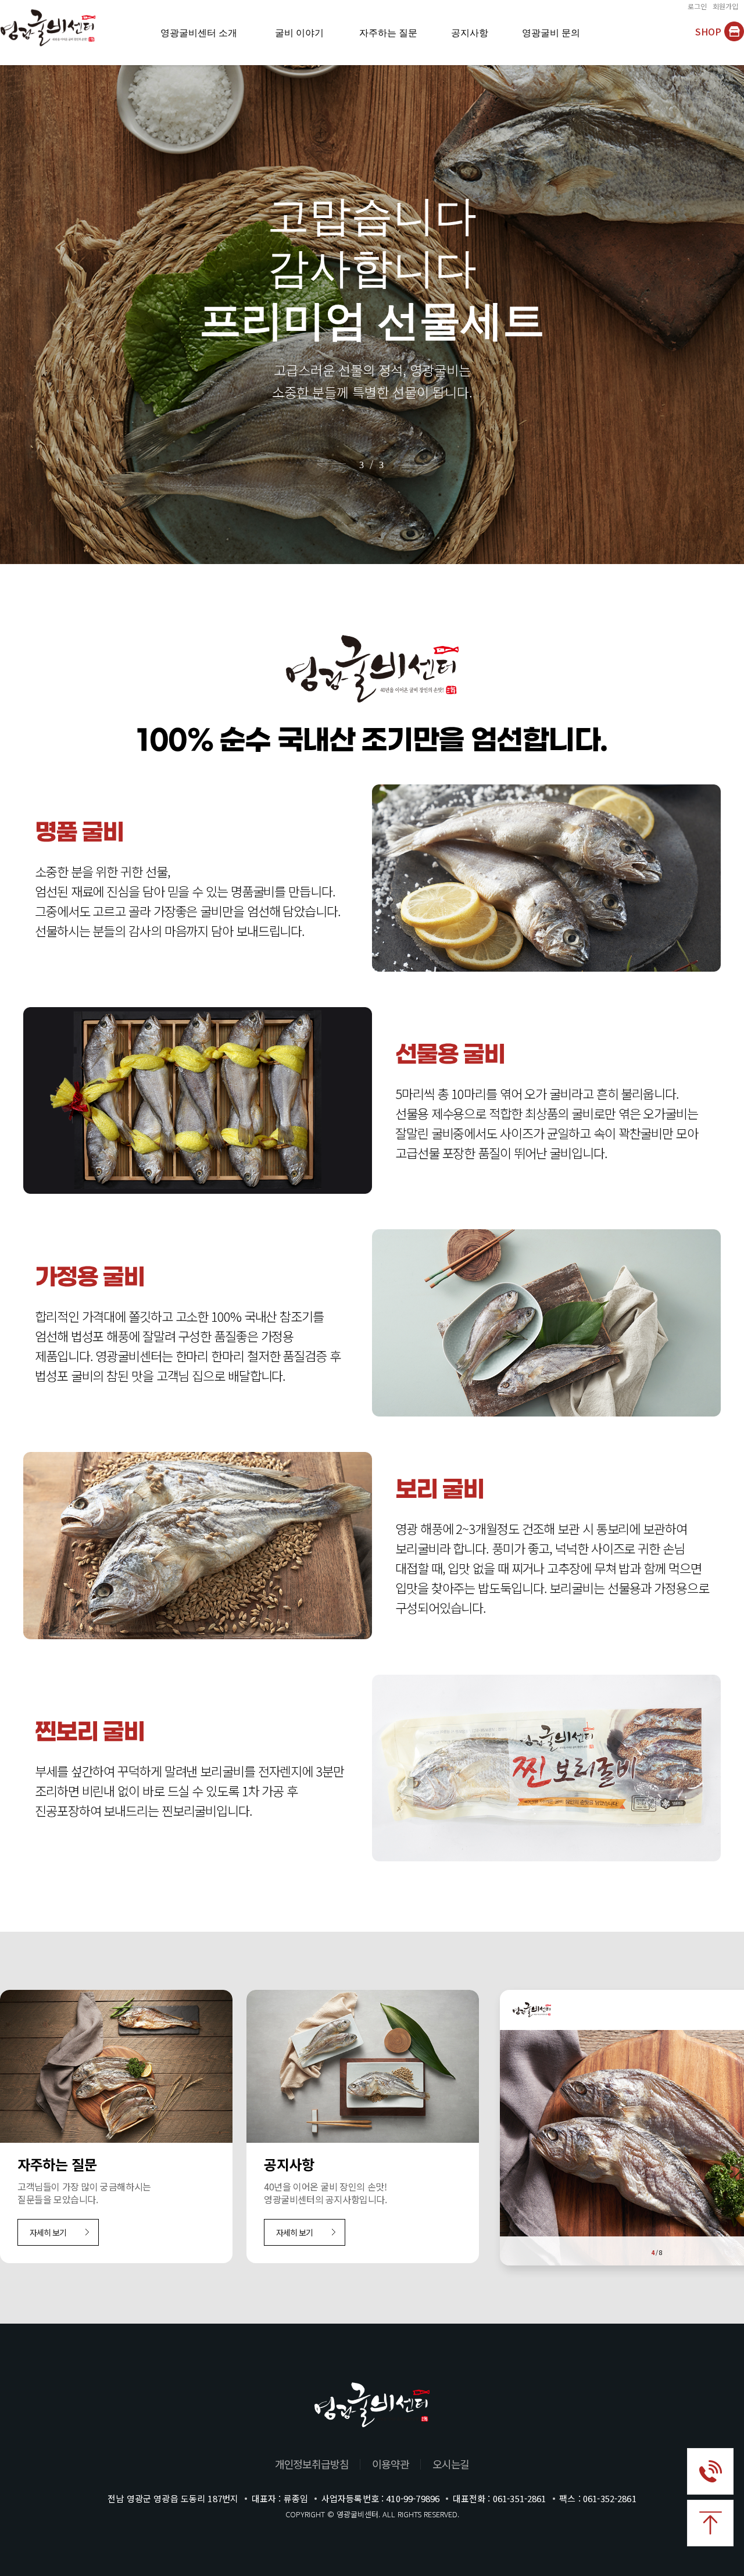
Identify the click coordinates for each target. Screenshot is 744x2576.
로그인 (697, 7)
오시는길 (451, 2464)
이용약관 (391, 2464)
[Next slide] (418, 464)
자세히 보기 (48, 2232)
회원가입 (725, 7)
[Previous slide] (326, 464)
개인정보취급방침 (312, 2464)
